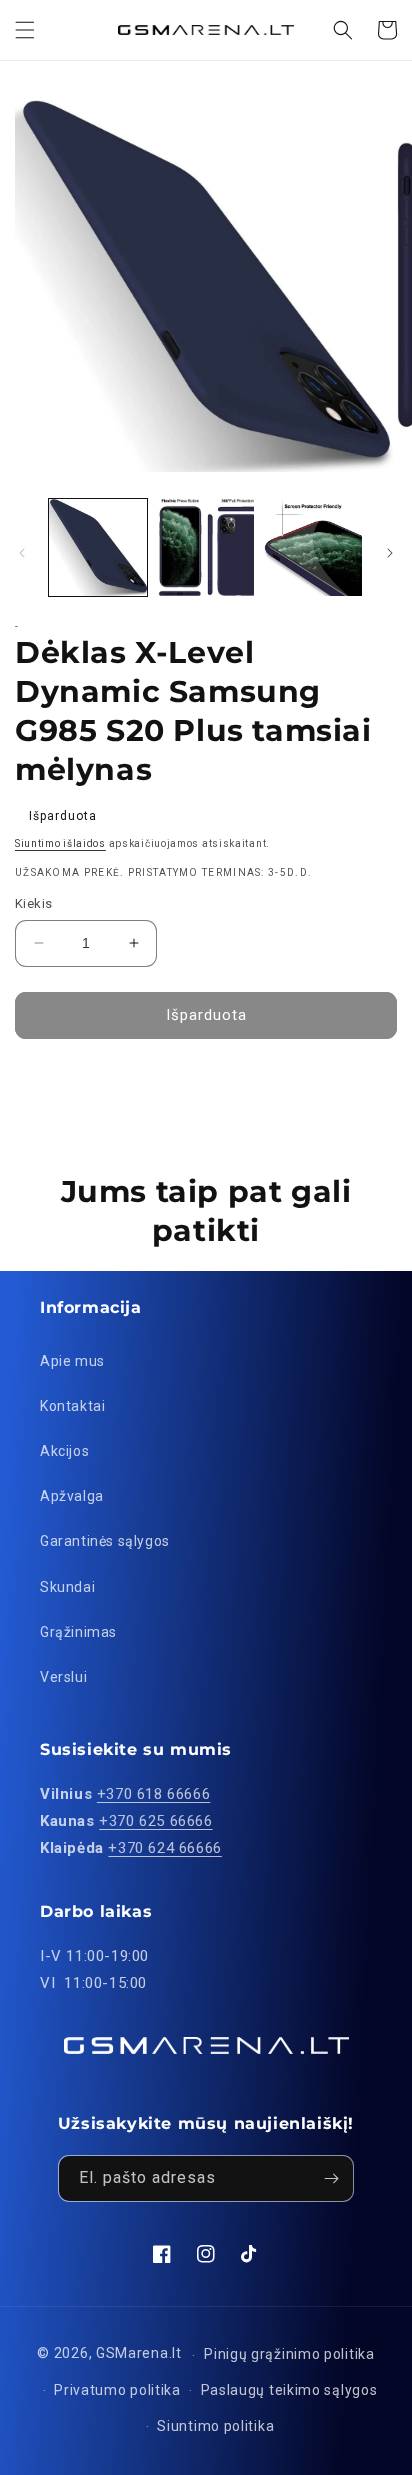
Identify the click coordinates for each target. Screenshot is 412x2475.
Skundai (67, 1587)
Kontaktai (72, 1406)
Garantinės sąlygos (105, 1541)
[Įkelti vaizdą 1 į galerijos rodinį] (98, 548)
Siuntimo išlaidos (60, 843)
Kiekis (33, 903)
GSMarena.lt (139, 2354)
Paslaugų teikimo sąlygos (289, 2390)
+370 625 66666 (155, 1821)
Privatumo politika (117, 2390)
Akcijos (64, 1451)
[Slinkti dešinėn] (390, 553)
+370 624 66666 (164, 1848)
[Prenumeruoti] (331, 2178)
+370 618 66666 (153, 1794)
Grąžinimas (78, 1632)
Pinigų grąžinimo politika (289, 2354)
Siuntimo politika (215, 2426)
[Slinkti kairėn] (22, 553)
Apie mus (72, 1361)
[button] (25, 30)
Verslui (63, 1677)
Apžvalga (72, 1496)
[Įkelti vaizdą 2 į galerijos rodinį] (206, 548)
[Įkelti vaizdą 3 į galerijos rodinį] (313, 548)
